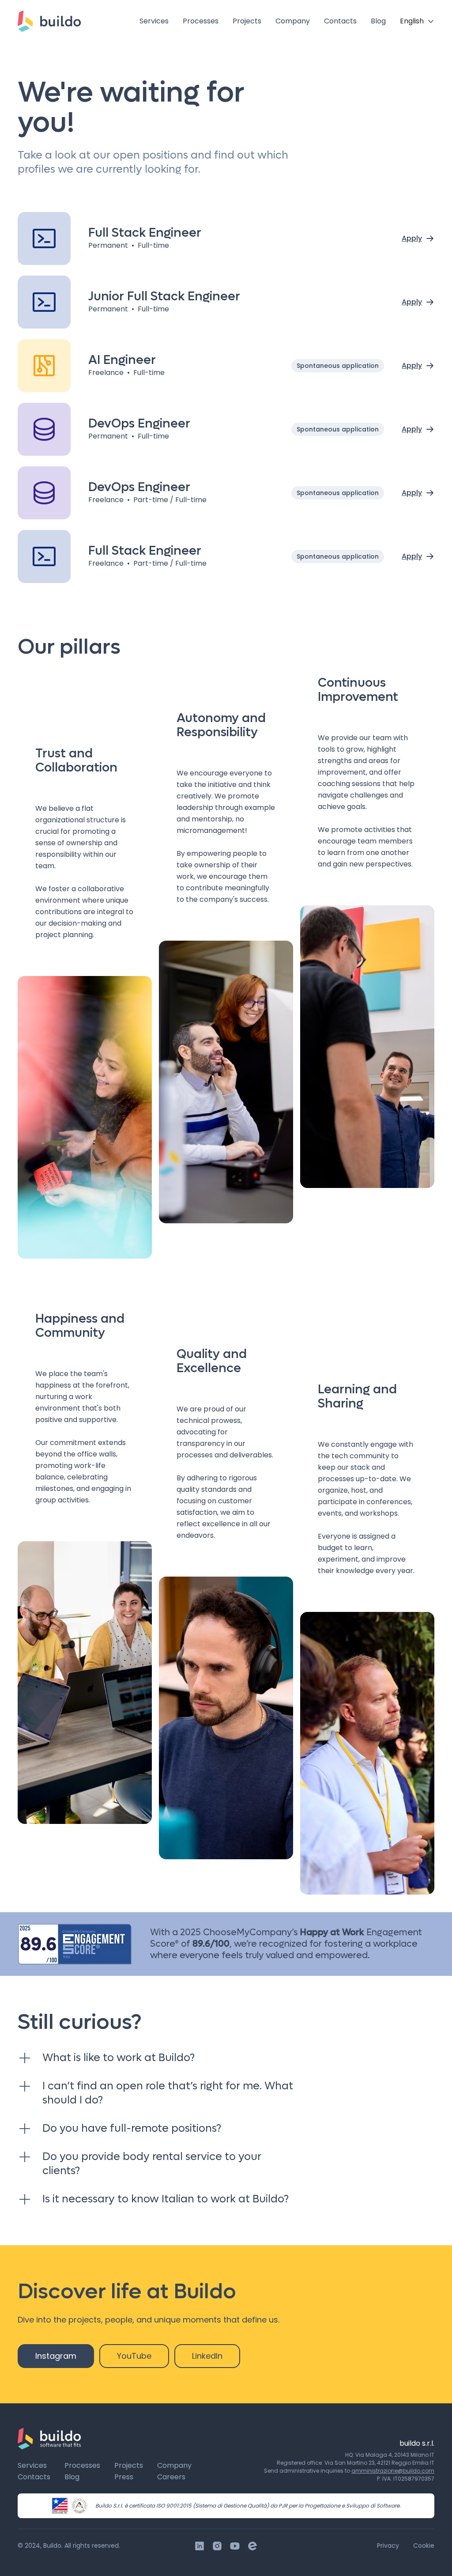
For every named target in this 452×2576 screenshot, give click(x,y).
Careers (171, 2477)
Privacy (388, 2546)
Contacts (340, 21)
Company (293, 21)
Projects (247, 21)
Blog (378, 21)
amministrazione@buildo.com (393, 2471)
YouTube (134, 2356)
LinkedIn (207, 2356)
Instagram (56, 2356)
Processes (201, 21)
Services (154, 21)
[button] (417, 21)
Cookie (424, 2546)
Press (124, 2477)
